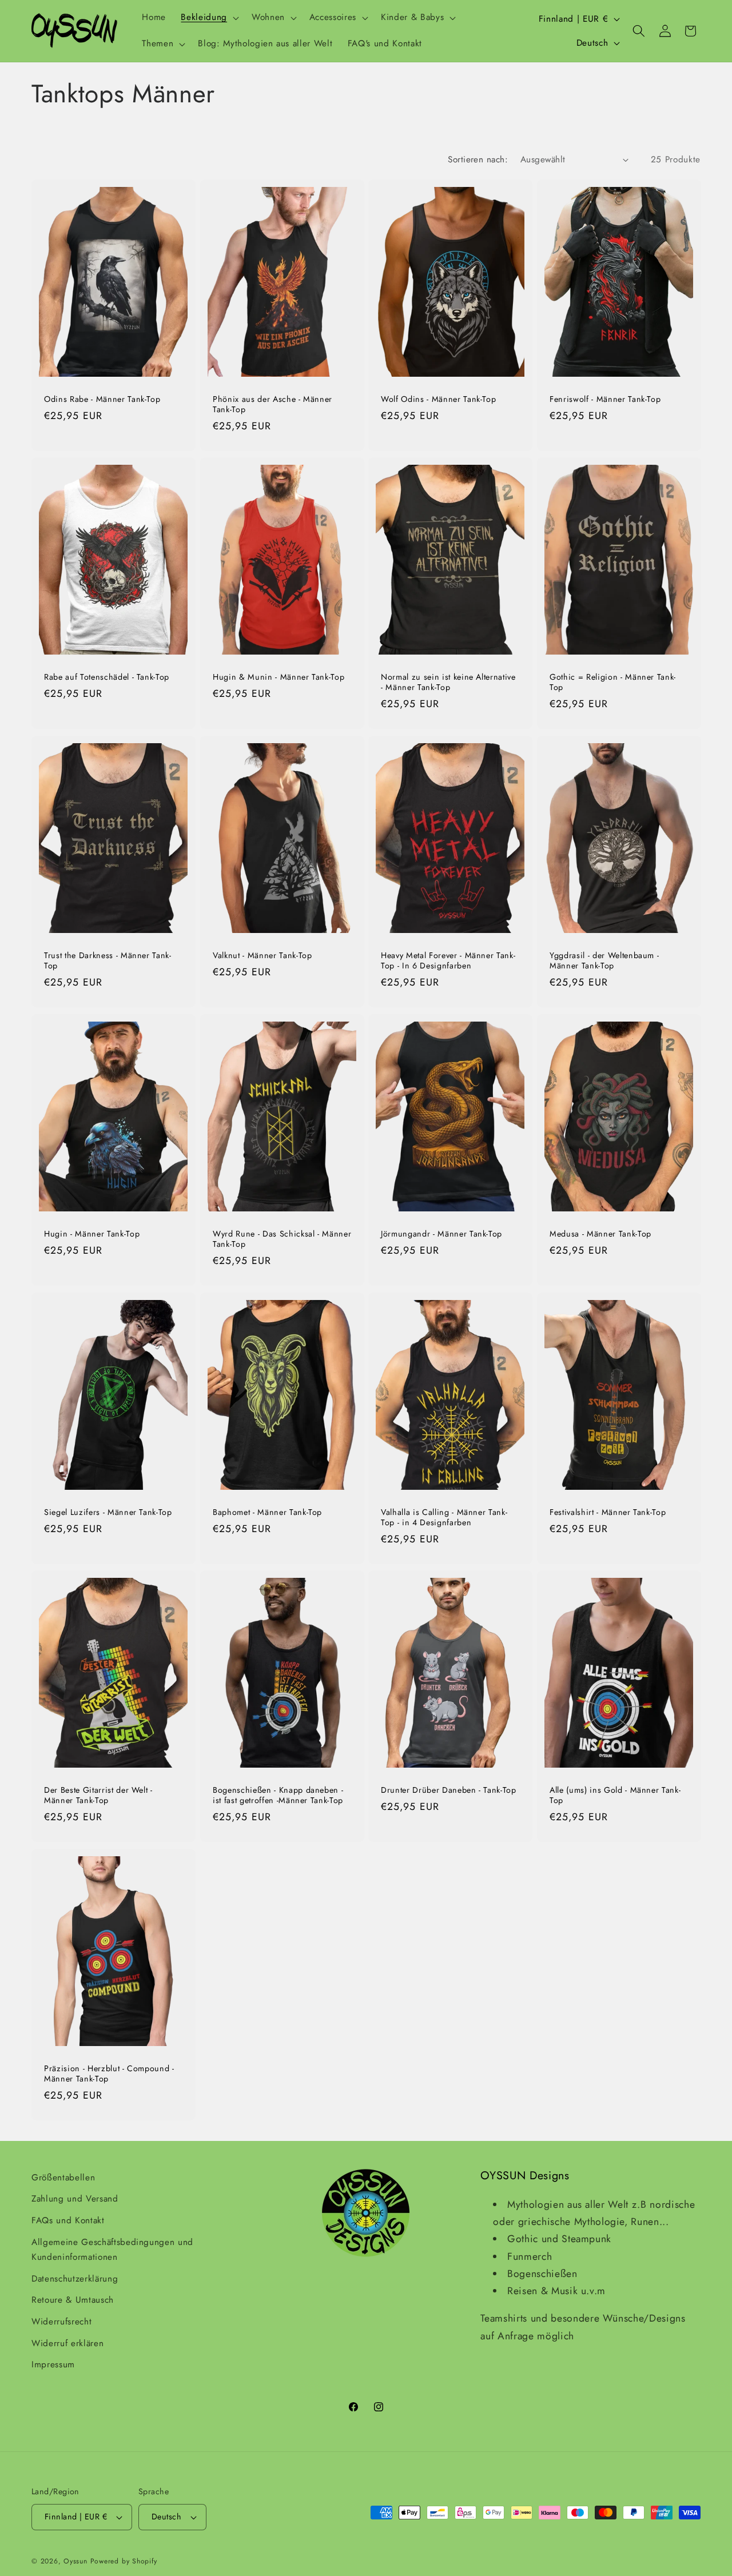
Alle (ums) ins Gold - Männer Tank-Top (615, 1795)
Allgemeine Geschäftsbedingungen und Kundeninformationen (112, 2250)
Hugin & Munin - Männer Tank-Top (279, 677)
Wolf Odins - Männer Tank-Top (438, 399)
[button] (208, 18)
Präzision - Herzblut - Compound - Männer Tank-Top (109, 2074)
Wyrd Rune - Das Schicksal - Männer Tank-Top (282, 1239)
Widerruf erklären (67, 2343)
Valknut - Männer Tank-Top (262, 956)
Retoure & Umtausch (73, 2300)
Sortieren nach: (478, 159)
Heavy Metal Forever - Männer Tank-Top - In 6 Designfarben (448, 961)
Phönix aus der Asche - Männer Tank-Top (272, 404)
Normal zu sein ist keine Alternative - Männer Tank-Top (448, 682)
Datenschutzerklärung (75, 2279)
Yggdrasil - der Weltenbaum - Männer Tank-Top (604, 961)
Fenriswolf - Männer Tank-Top (605, 399)
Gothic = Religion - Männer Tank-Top (613, 682)
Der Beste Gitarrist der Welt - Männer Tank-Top (98, 1795)
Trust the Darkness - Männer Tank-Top (108, 961)
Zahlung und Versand (75, 2199)
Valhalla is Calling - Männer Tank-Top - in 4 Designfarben (444, 1517)
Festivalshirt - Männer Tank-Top (608, 1512)
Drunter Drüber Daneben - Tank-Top (449, 1790)
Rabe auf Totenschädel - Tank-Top (107, 677)
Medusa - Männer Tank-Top (600, 1233)
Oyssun (75, 2561)
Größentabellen (63, 2178)
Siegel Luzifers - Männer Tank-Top (108, 1512)
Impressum (53, 2364)
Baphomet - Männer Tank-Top (267, 1512)
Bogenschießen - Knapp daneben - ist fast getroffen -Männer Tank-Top (278, 1795)
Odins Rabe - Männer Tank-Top (102, 399)
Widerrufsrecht (61, 2322)
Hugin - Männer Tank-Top (92, 1233)
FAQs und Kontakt (68, 2220)
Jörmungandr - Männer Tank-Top (441, 1233)
